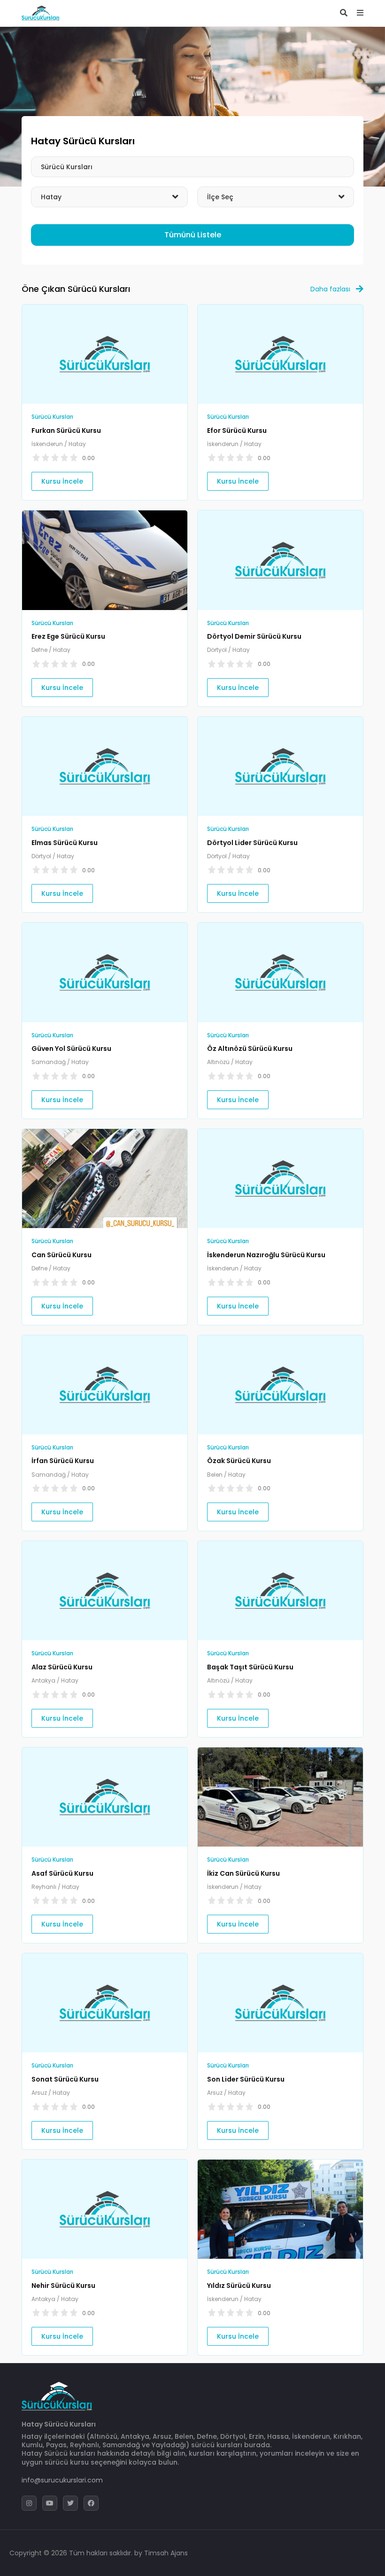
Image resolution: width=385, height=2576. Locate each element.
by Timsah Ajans (161, 2553)
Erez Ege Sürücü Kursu (68, 636)
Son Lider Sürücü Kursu (246, 2079)
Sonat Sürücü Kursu (65, 2079)
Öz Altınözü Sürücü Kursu (250, 1049)
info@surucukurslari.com (62, 2480)
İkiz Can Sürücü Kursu (243, 1873)
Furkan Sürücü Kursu (66, 431)
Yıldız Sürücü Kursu (239, 2286)
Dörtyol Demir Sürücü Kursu (254, 636)
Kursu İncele (62, 481)
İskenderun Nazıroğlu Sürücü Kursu (266, 1255)
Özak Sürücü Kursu (239, 1461)
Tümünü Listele (193, 235)
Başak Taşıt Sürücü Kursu (250, 1667)
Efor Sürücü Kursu (237, 431)
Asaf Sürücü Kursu (62, 1873)
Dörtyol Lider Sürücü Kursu (252, 843)
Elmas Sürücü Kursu (65, 843)
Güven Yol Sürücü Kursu (71, 1049)
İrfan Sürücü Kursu (63, 1461)
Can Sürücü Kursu (62, 1255)
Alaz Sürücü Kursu (62, 1667)
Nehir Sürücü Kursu (63, 2286)
